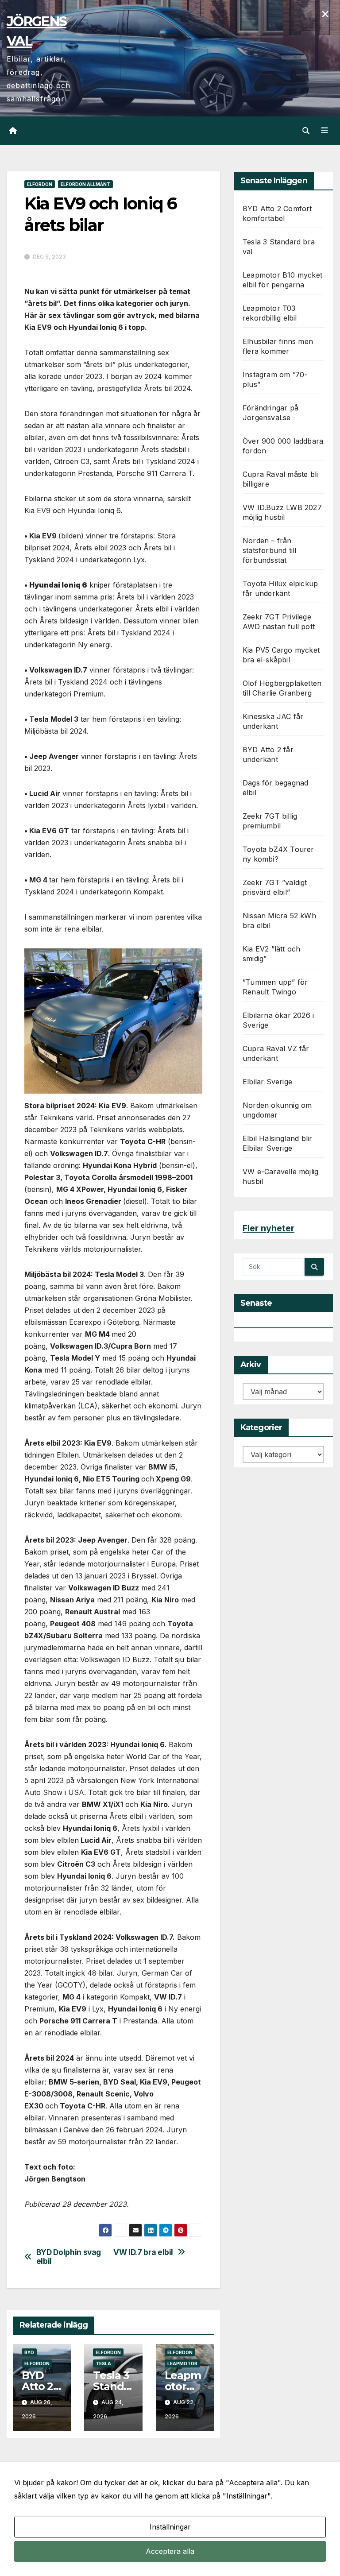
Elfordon (40, 184)
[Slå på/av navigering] (325, 131)
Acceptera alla (170, 2551)
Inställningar (170, 2527)
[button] (306, 131)
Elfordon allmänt (85, 184)
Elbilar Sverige (267, 1082)
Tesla (103, 2363)
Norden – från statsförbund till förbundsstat (269, 550)
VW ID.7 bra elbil (143, 2252)
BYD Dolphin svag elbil (69, 2257)
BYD (29, 2352)
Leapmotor (182, 2363)
